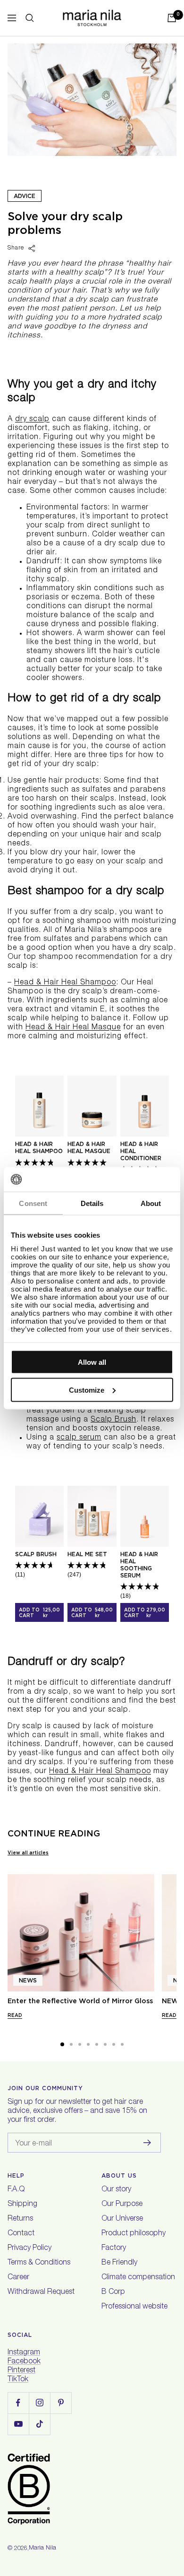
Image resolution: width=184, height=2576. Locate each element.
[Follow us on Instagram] (39, 2403)
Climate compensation (138, 2278)
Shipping (22, 2205)
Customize (87, 1390)
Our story (116, 2190)
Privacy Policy (29, 2249)
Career (18, 2278)
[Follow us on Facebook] (18, 2403)
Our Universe (122, 2219)
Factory (114, 2249)
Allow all (92, 1362)
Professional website (134, 2307)
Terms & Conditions (39, 2263)
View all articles (28, 1852)
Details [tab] (92, 1203)
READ (15, 2015)
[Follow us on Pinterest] (61, 2403)
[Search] (30, 18)
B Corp (113, 2292)
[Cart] (172, 18)
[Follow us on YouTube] (18, 2424)
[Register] (147, 2143)
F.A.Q (16, 2190)
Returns (20, 2219)
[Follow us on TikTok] (39, 2424)
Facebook (24, 2362)
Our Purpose (122, 2205)
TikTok (18, 2380)
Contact (21, 2234)
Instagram (24, 2353)
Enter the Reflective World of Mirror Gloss (80, 2001)
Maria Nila (42, 2548)
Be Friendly (119, 2263)
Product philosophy (134, 2234)
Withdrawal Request (41, 2292)
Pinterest (21, 2371)
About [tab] (151, 1203)
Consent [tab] (33, 1203)
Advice (25, 196)
